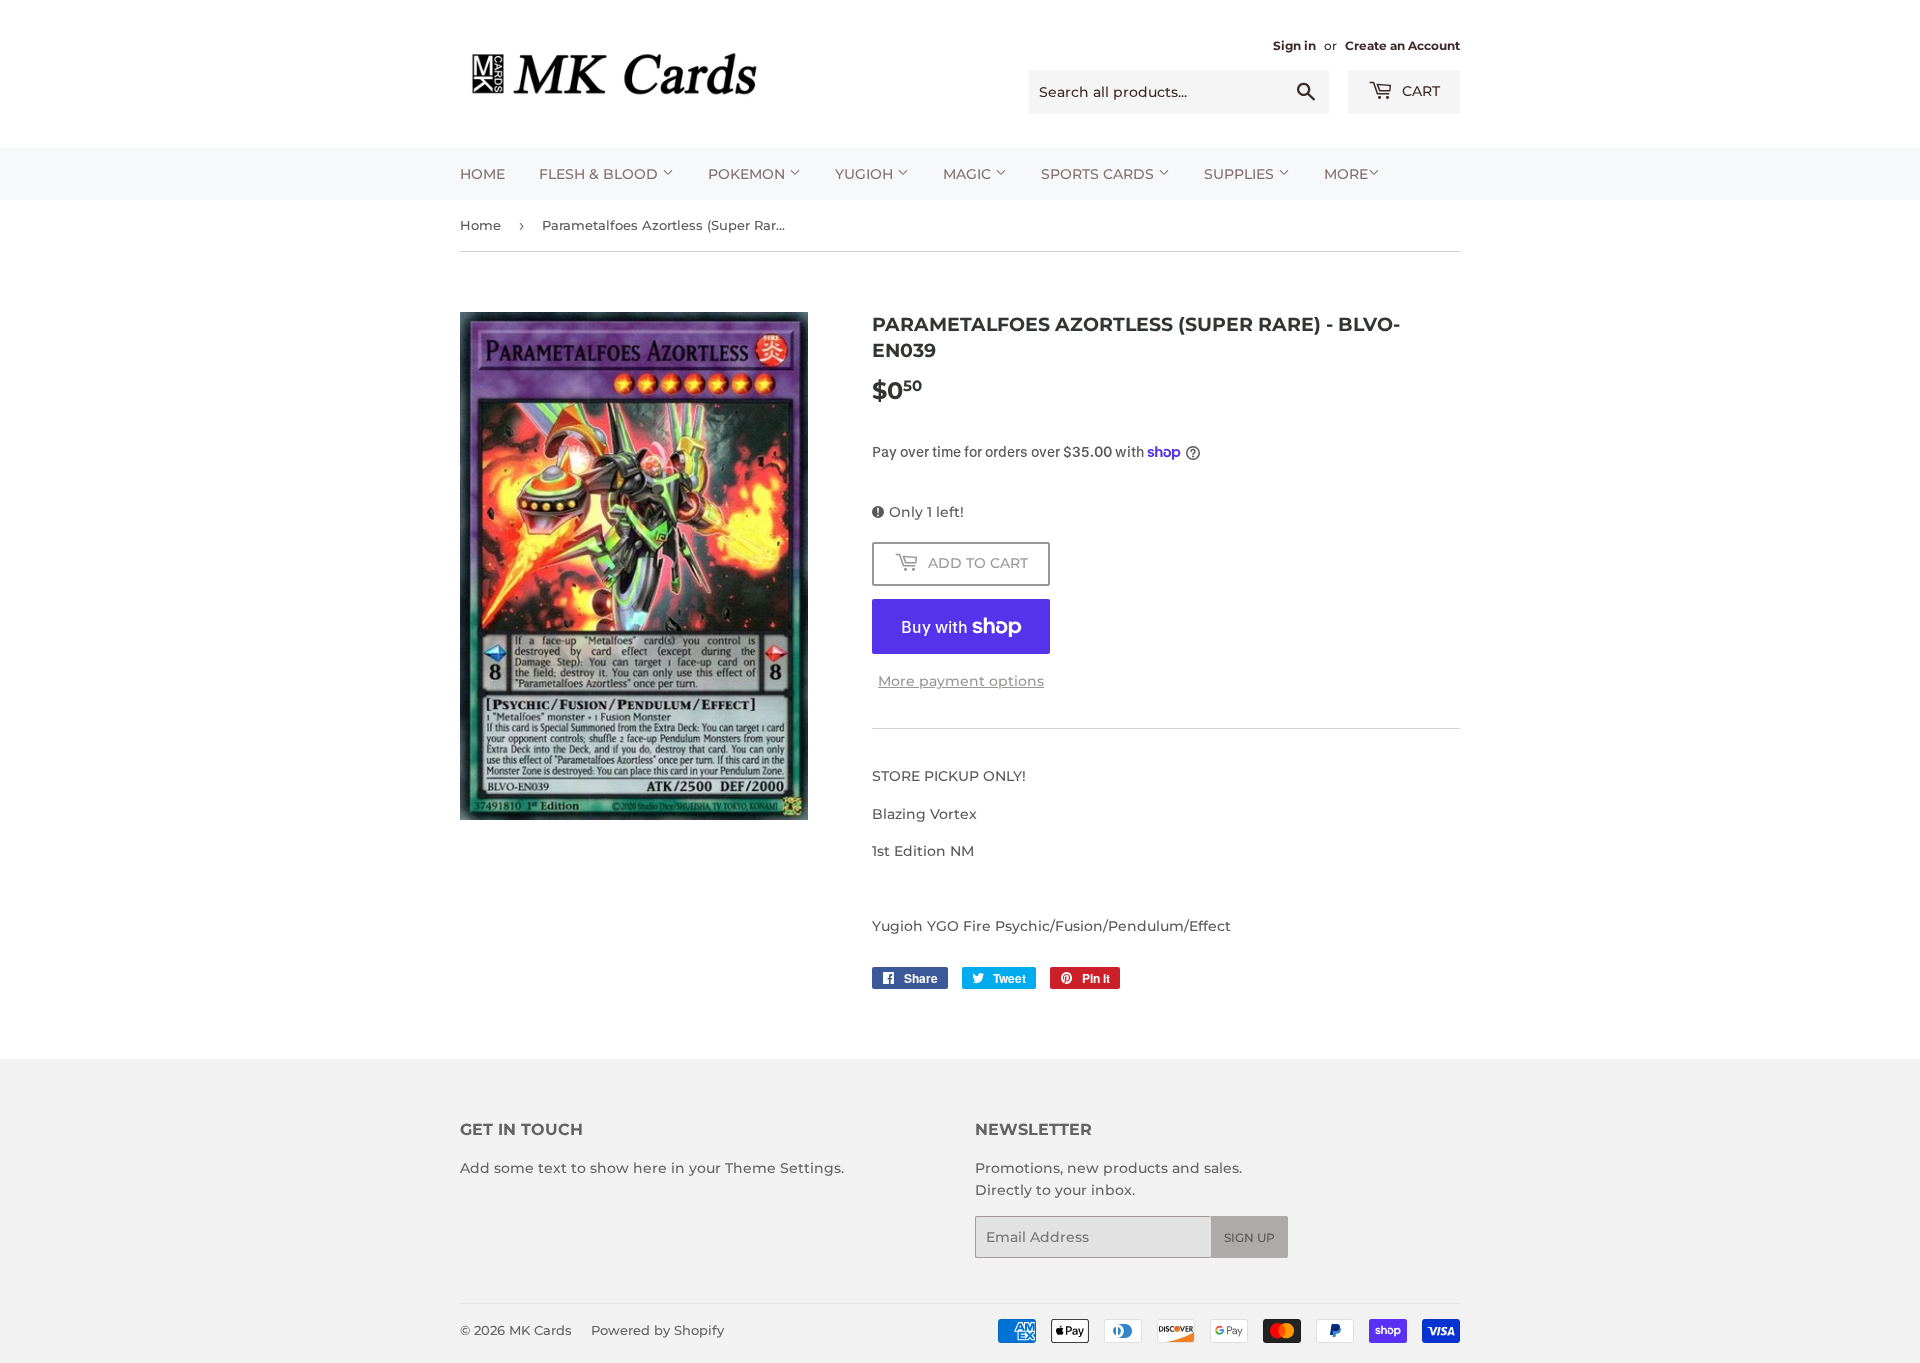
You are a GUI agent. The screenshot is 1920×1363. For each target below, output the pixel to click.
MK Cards (540, 1330)
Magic (969, 174)
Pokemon (748, 174)
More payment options (961, 681)
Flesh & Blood (600, 174)
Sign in (1294, 45)
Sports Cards (1099, 174)
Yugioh (866, 174)
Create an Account (1402, 45)
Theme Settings (783, 1168)
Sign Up (1249, 1237)
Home (482, 174)
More (1346, 174)
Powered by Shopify (657, 1330)
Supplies (1241, 174)
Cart (1419, 91)
